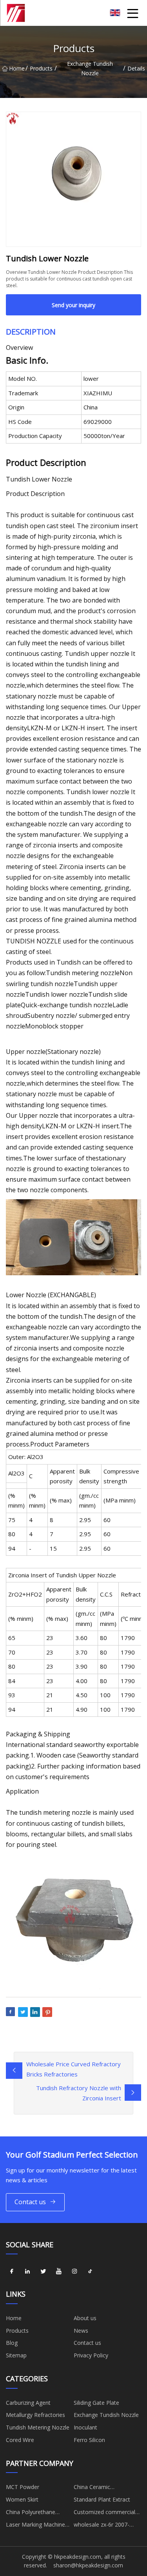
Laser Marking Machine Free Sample (35, 2526)
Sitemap (16, 2355)
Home (17, 68)
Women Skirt (22, 2499)
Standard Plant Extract (102, 2499)
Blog (12, 2343)
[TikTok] (90, 2271)
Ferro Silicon (89, 2440)
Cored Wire (20, 2440)
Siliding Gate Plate (96, 2403)
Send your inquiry (73, 305)
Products (41, 68)
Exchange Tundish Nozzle (90, 68)
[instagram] (74, 2271)
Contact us (30, 2202)
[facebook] (12, 2271)
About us (85, 2318)
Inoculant (85, 2427)
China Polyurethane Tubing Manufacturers (34, 2513)
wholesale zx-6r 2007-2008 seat (102, 2526)
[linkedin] (27, 2271)
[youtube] (59, 2271)
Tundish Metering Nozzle (38, 2427)
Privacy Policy (91, 2355)
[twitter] (43, 2271)
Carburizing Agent (28, 2403)
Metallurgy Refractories (35, 2415)
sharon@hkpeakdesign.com (88, 2565)
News (81, 2331)
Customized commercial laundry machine (104, 2513)
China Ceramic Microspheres (92, 2488)
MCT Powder (23, 2487)
